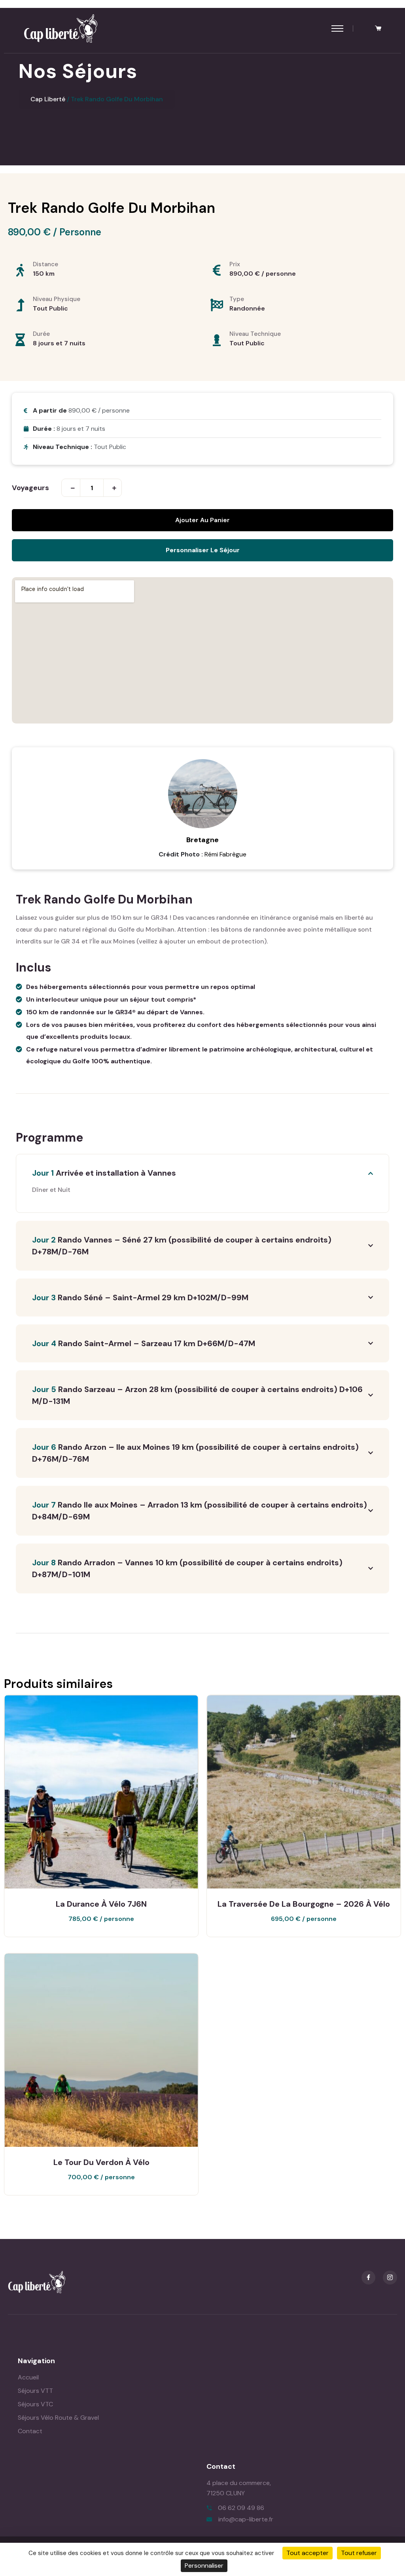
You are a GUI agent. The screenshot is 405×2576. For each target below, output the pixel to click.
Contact (30, 2431)
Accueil (28, 2377)
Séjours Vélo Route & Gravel (58, 2418)
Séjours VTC (35, 2404)
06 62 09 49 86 (241, 2508)
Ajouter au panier (202, 520)
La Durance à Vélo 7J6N (101, 1904)
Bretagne (202, 840)
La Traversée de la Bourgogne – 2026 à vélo (304, 1904)
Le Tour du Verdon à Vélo (101, 2162)
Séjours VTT (35, 2391)
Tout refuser (359, 2553)
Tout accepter (308, 2553)
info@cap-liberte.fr (246, 2519)
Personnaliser (204, 2566)
